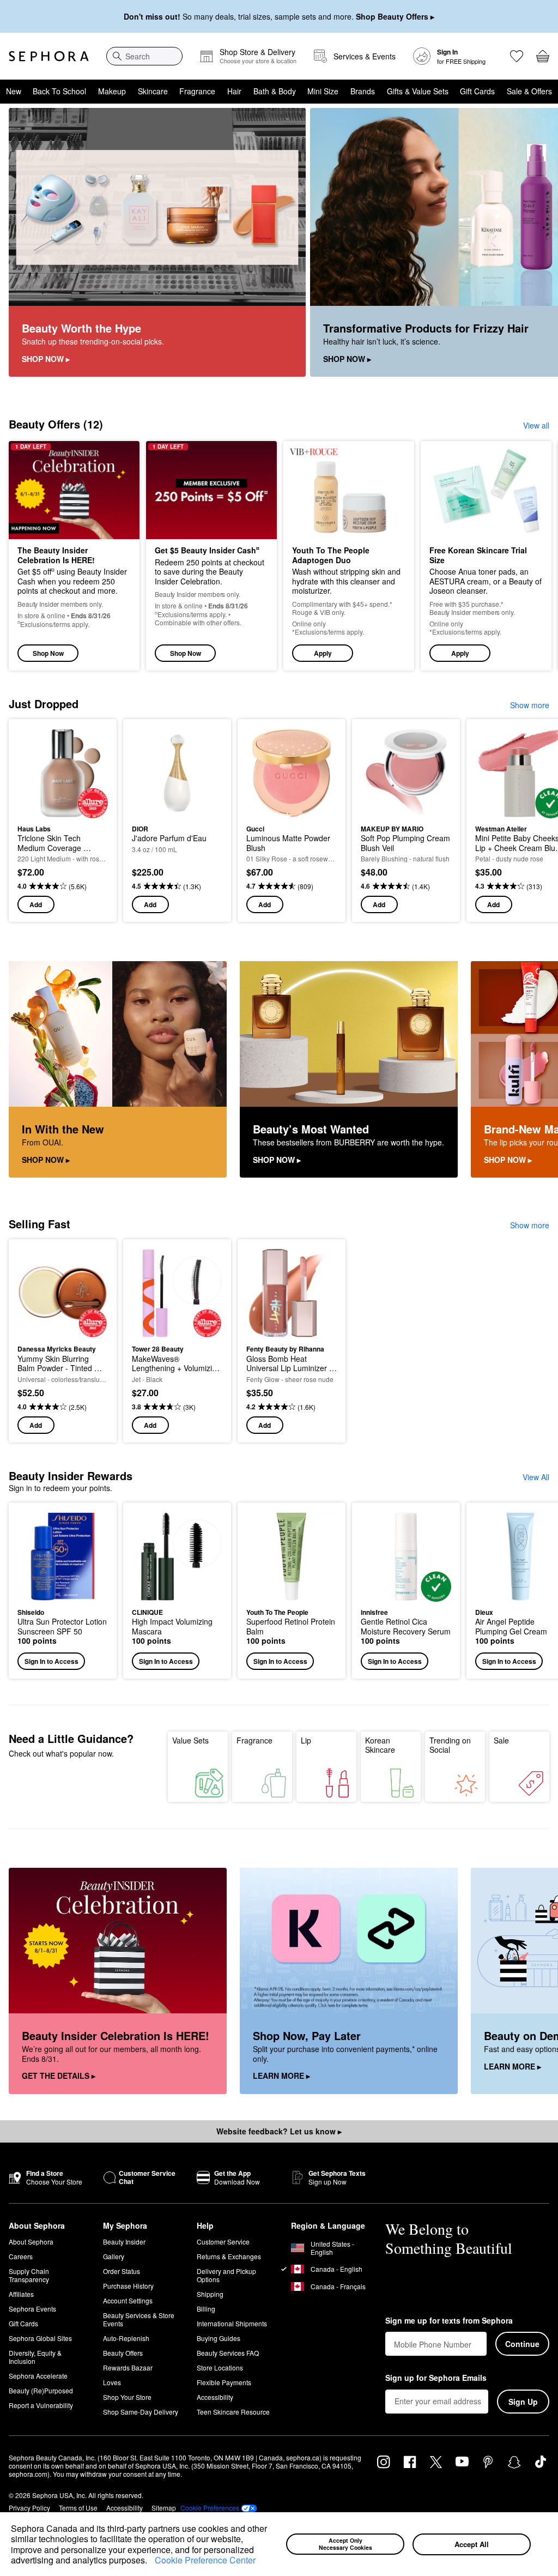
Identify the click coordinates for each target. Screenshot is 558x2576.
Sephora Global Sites (40, 2338)
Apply (323, 653)
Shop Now (48, 653)
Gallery (114, 2256)
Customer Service (223, 2242)
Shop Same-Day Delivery (141, 2412)
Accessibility (215, 2397)
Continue (522, 2344)
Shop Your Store (127, 2397)
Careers (21, 2256)
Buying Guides (219, 2338)
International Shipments (232, 2323)
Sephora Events (32, 2309)
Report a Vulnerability (41, 2405)
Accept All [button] (472, 2544)
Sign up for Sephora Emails (436, 2378)
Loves (112, 2382)
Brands (363, 91)
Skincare (153, 91)
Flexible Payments (224, 2382)
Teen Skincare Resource (233, 2412)
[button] (151, 2561)
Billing (206, 2309)
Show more (530, 705)
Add (36, 904)
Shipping (210, 2294)
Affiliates (21, 2294)
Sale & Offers (529, 91)
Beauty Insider (124, 2242)
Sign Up (523, 2402)
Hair (234, 91)
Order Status (122, 2271)
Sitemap (164, 2508)
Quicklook (34, 773)
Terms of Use (78, 2508)
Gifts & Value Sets (418, 91)
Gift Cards (477, 91)
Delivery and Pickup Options (226, 2275)
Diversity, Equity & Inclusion (35, 2357)
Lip (306, 1740)
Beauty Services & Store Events (139, 2319)
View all (536, 425)
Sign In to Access (51, 1661)
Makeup (112, 91)
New (14, 91)
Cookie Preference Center (205, 2560)
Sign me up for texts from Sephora (449, 2321)
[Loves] (517, 56)
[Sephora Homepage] (49, 56)
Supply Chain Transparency (29, 2275)
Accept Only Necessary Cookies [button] (345, 2544)
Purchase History (128, 2286)
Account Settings (128, 2300)
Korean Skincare (380, 1745)
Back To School (59, 91)
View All (536, 1477)
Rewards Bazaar (128, 2367)
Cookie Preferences (210, 2508)
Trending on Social (450, 1745)
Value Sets (190, 1740)
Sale (501, 1740)
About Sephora (31, 2242)
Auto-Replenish (126, 2338)
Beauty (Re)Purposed (41, 2390)
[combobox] (144, 56)
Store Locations (220, 2367)
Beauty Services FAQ (228, 2353)
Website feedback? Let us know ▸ (279, 2131)
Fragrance (197, 91)
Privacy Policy (29, 2508)
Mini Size (323, 91)
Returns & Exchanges (229, 2256)
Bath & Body (275, 91)
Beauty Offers (123, 2353)
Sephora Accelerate (38, 2376)
